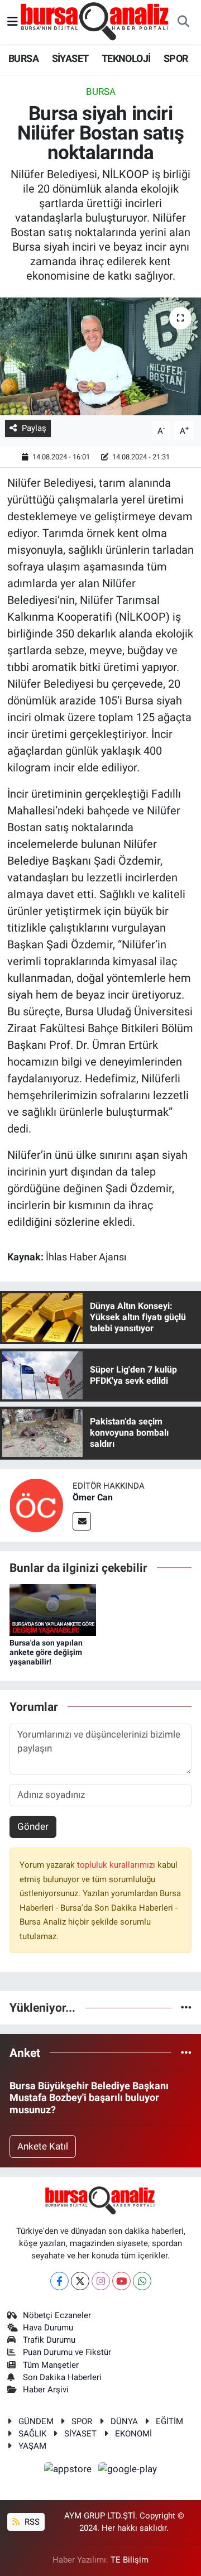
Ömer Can (93, 1497)
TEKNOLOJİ (126, 58)
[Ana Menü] (13, 22)
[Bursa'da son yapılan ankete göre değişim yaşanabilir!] (53, 1609)
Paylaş (34, 428)
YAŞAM (32, 2446)
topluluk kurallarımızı (117, 1865)
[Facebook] (59, 2281)
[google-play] (128, 2471)
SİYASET (70, 58)
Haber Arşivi (46, 2390)
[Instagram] (101, 2281)
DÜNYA (124, 2421)
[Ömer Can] (36, 1504)
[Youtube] (121, 2281)
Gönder (33, 1826)
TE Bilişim (130, 2560)
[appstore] (69, 2471)
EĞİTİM (169, 2421)
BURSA (23, 58)
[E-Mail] (82, 1521)
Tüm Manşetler (51, 2365)
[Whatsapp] (142, 2281)
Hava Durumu (48, 2328)
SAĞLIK (32, 2434)
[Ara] (183, 22)
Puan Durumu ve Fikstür (67, 2352)
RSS (31, 2522)
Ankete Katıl (43, 2146)
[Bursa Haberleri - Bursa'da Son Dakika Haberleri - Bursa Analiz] (95, 21)
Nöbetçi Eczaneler (57, 2315)
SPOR (176, 58)
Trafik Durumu (49, 2340)
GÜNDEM (36, 2421)
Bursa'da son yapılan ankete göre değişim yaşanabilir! (46, 1652)
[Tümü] (186, 2007)
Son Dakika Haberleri (62, 2377)
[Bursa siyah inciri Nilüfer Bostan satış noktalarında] (100, 356)
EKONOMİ (133, 2434)
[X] (80, 2281)
